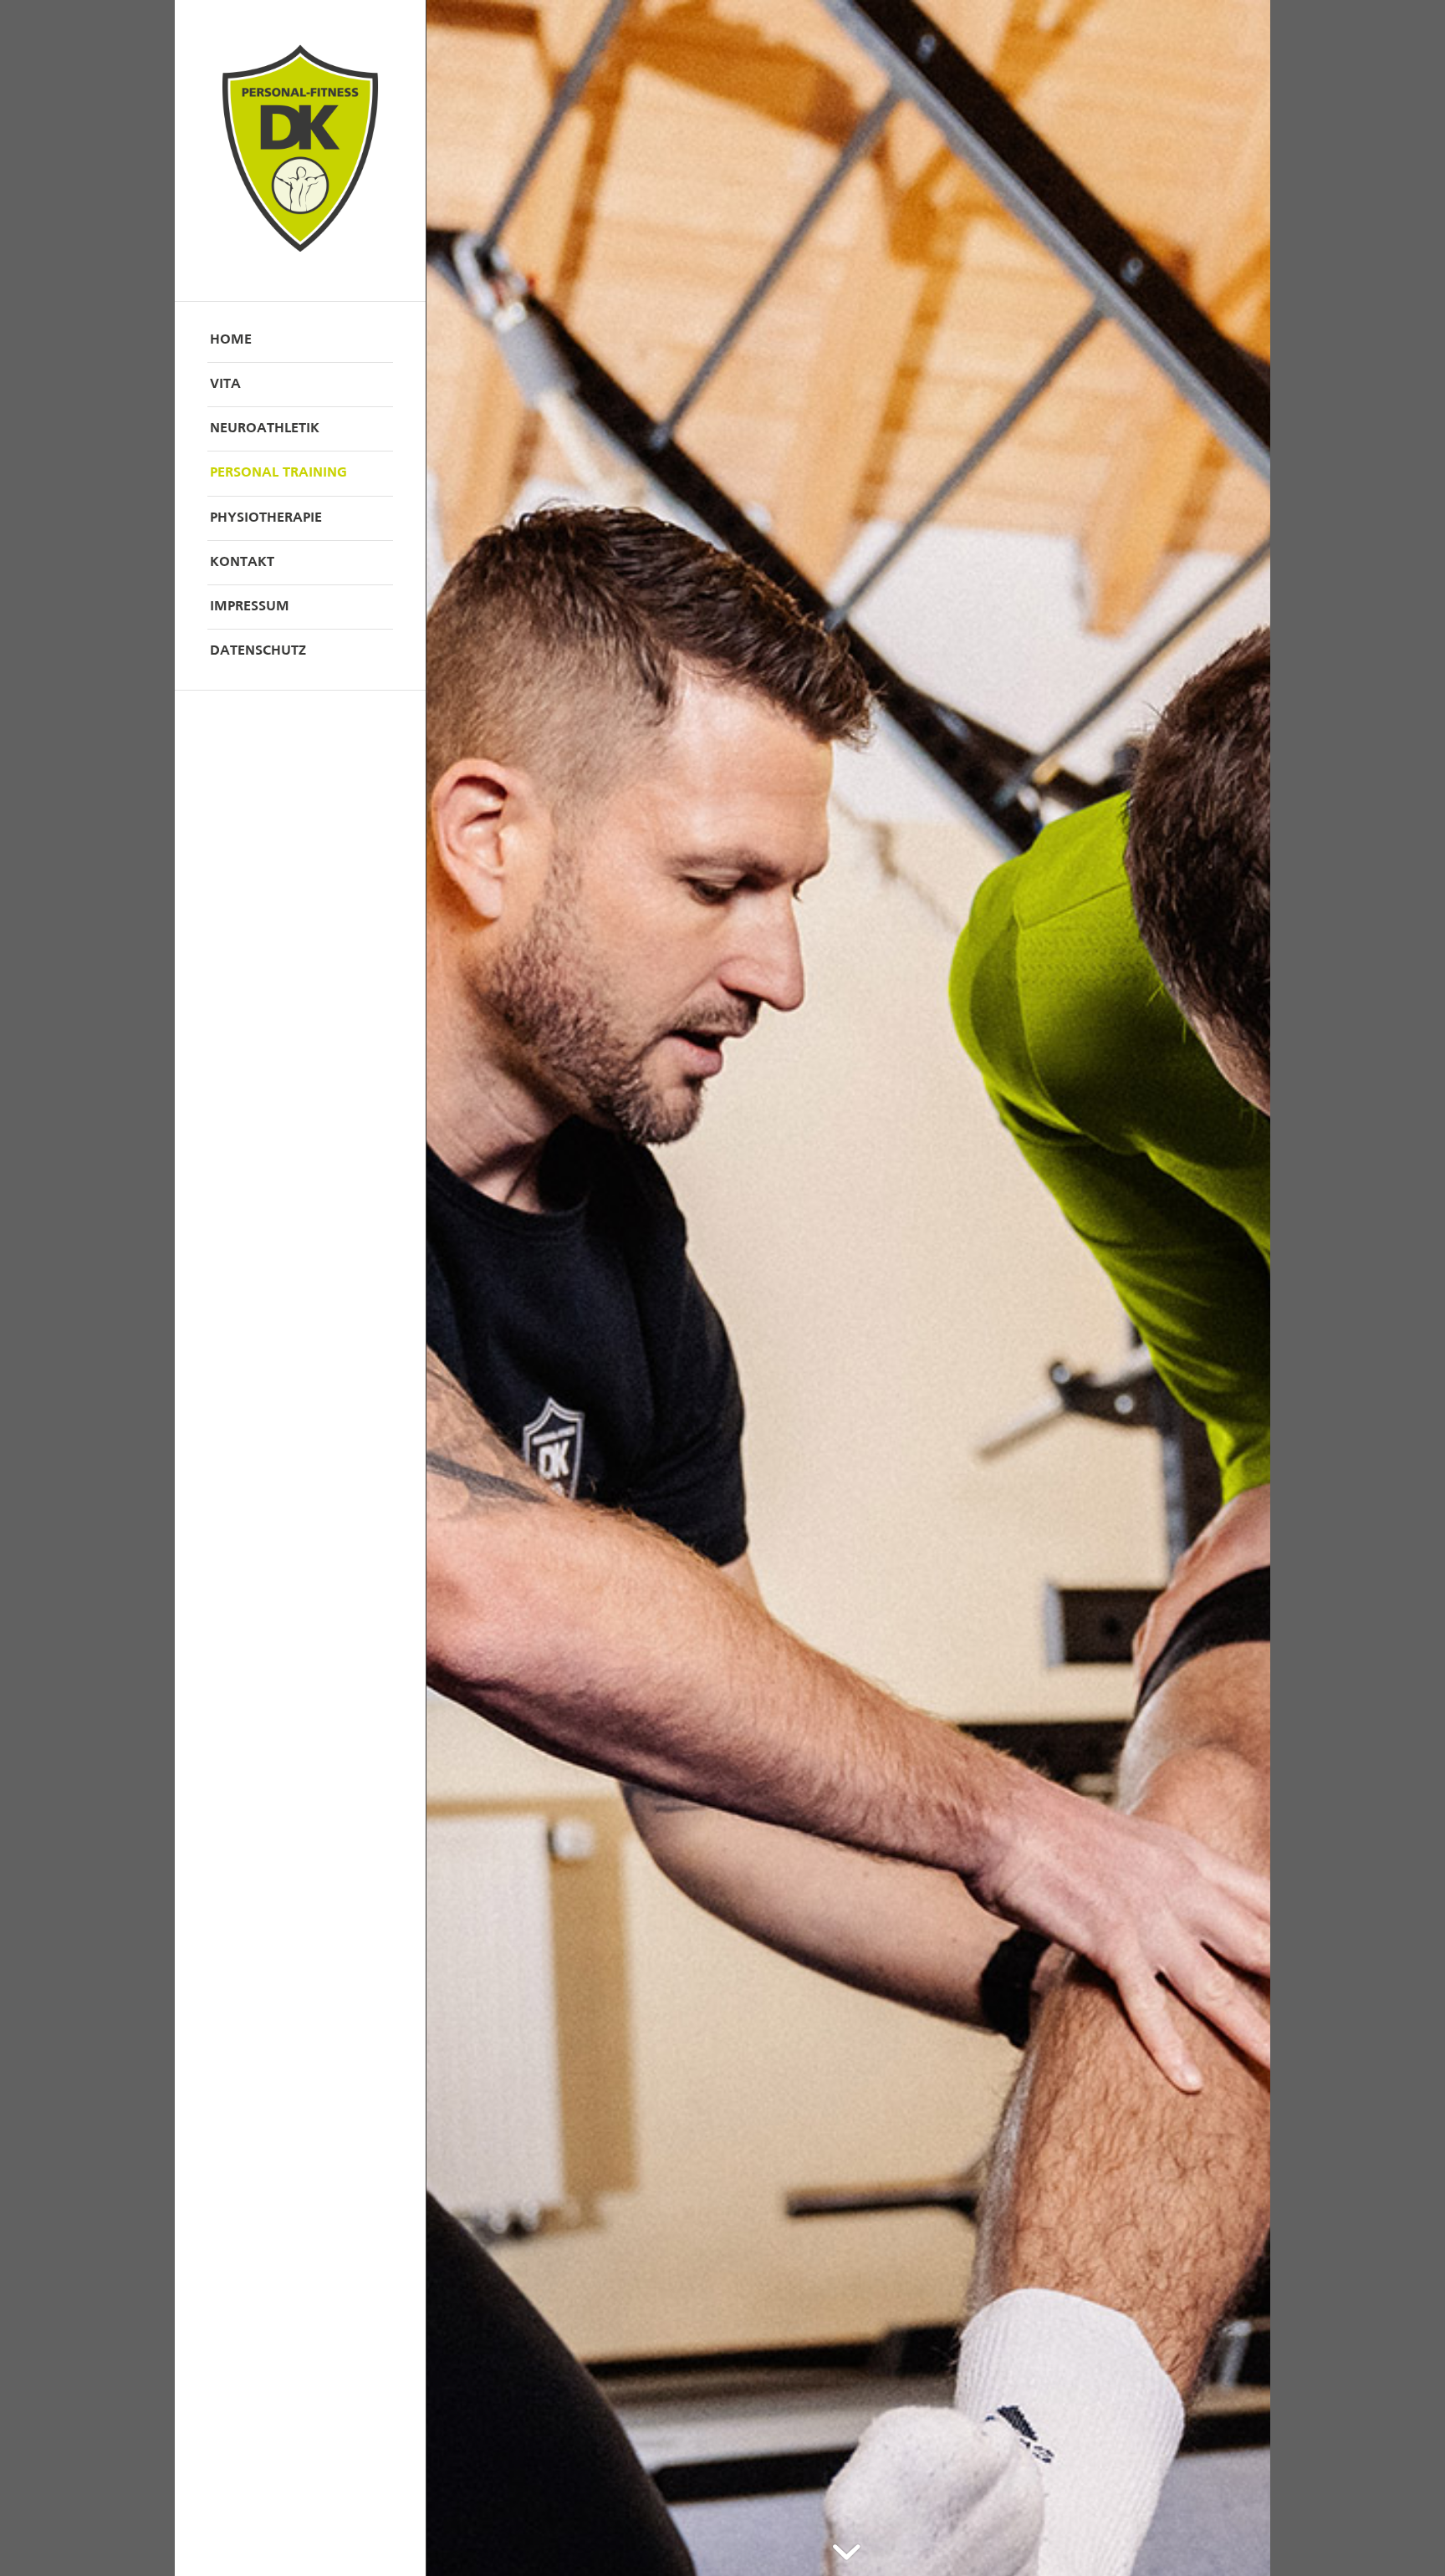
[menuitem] (300, 341)
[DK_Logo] (300, 150)
